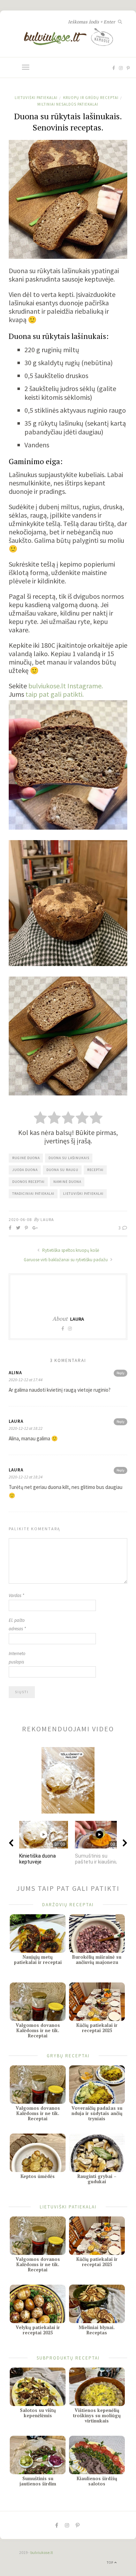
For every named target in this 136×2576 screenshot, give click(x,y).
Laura (47, 1219)
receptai (95, 1170)
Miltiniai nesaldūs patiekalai (68, 104)
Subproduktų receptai (68, 2358)
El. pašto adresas (17, 1624)
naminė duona (67, 1182)
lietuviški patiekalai (83, 1194)
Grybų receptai (68, 2056)
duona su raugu (62, 1170)
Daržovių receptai (68, 1905)
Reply (120, 1373)
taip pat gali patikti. (55, 694)
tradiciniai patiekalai (33, 1194)
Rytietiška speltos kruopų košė (70, 1250)
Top (111, 2563)
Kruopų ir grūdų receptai (91, 98)
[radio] (40, 1119)
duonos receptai (28, 1182)
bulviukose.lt (42, 2552)
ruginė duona (26, 1158)
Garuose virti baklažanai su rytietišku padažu (66, 1260)
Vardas (16, 1595)
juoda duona (25, 1170)
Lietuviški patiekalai (36, 98)
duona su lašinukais (69, 1158)
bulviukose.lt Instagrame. (66, 686)
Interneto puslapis (17, 1658)
